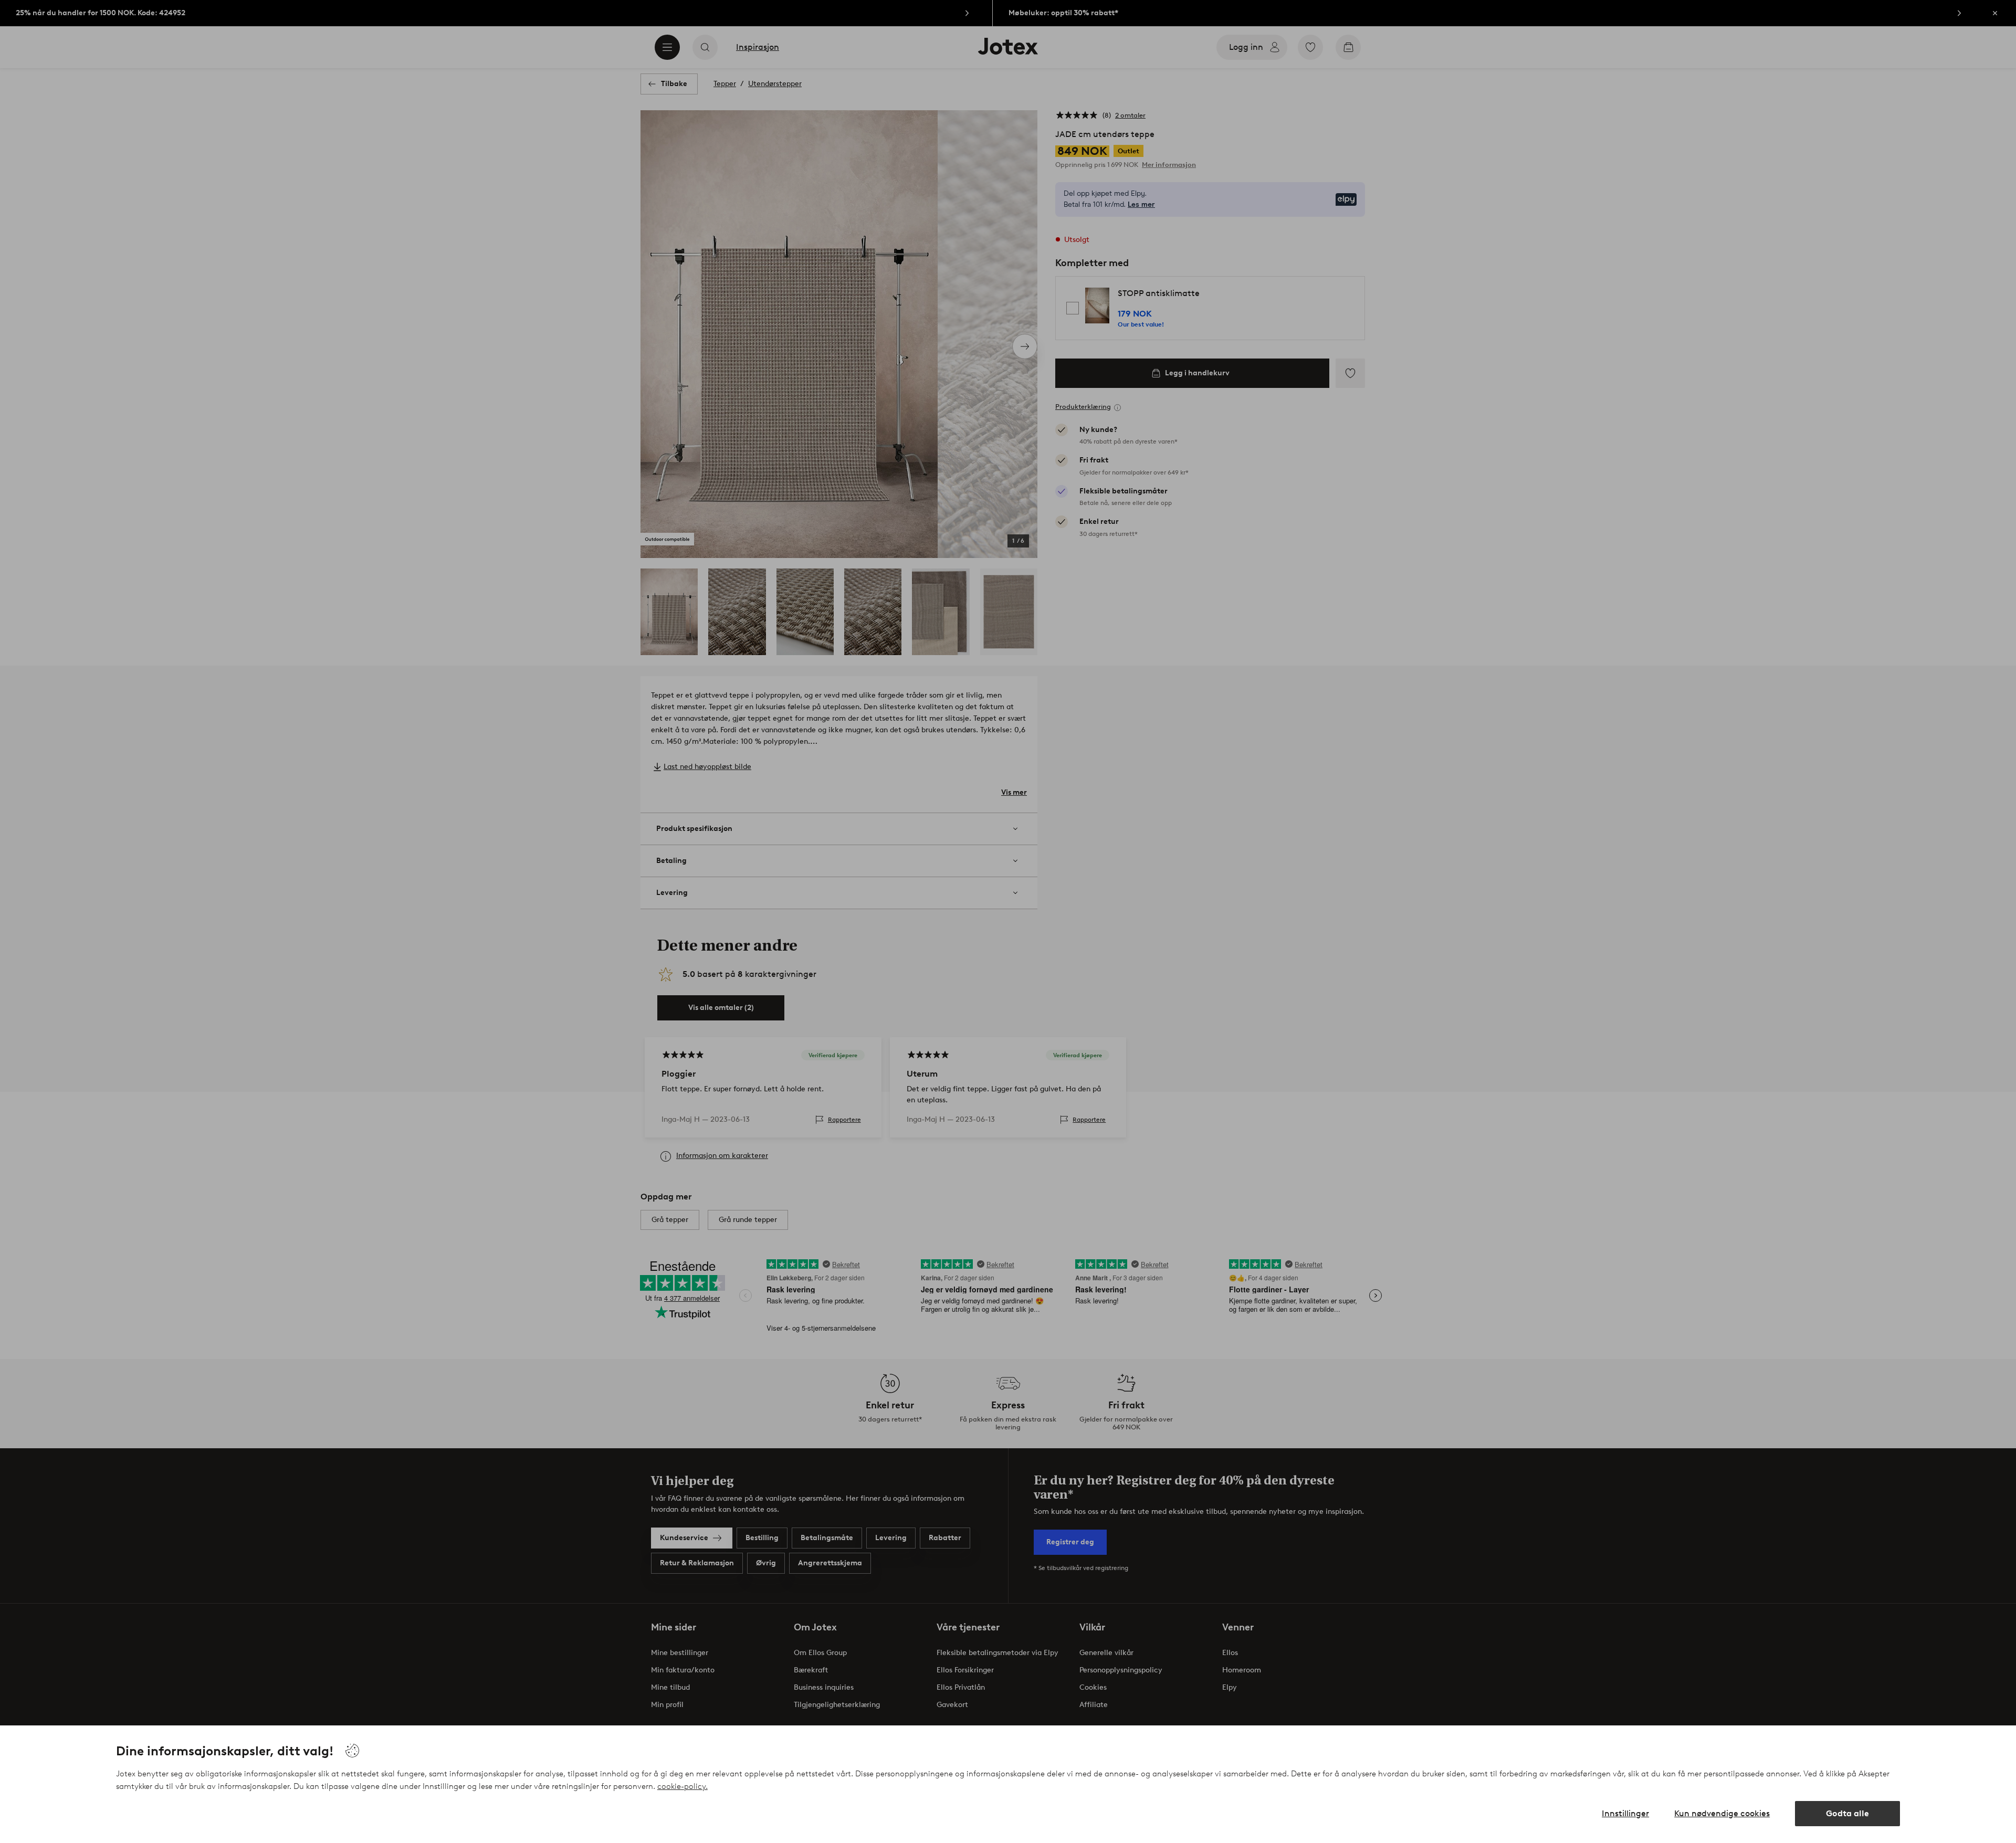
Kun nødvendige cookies (1722, 1813)
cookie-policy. (682, 1786)
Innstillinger (1625, 1813)
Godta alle (1847, 1813)
